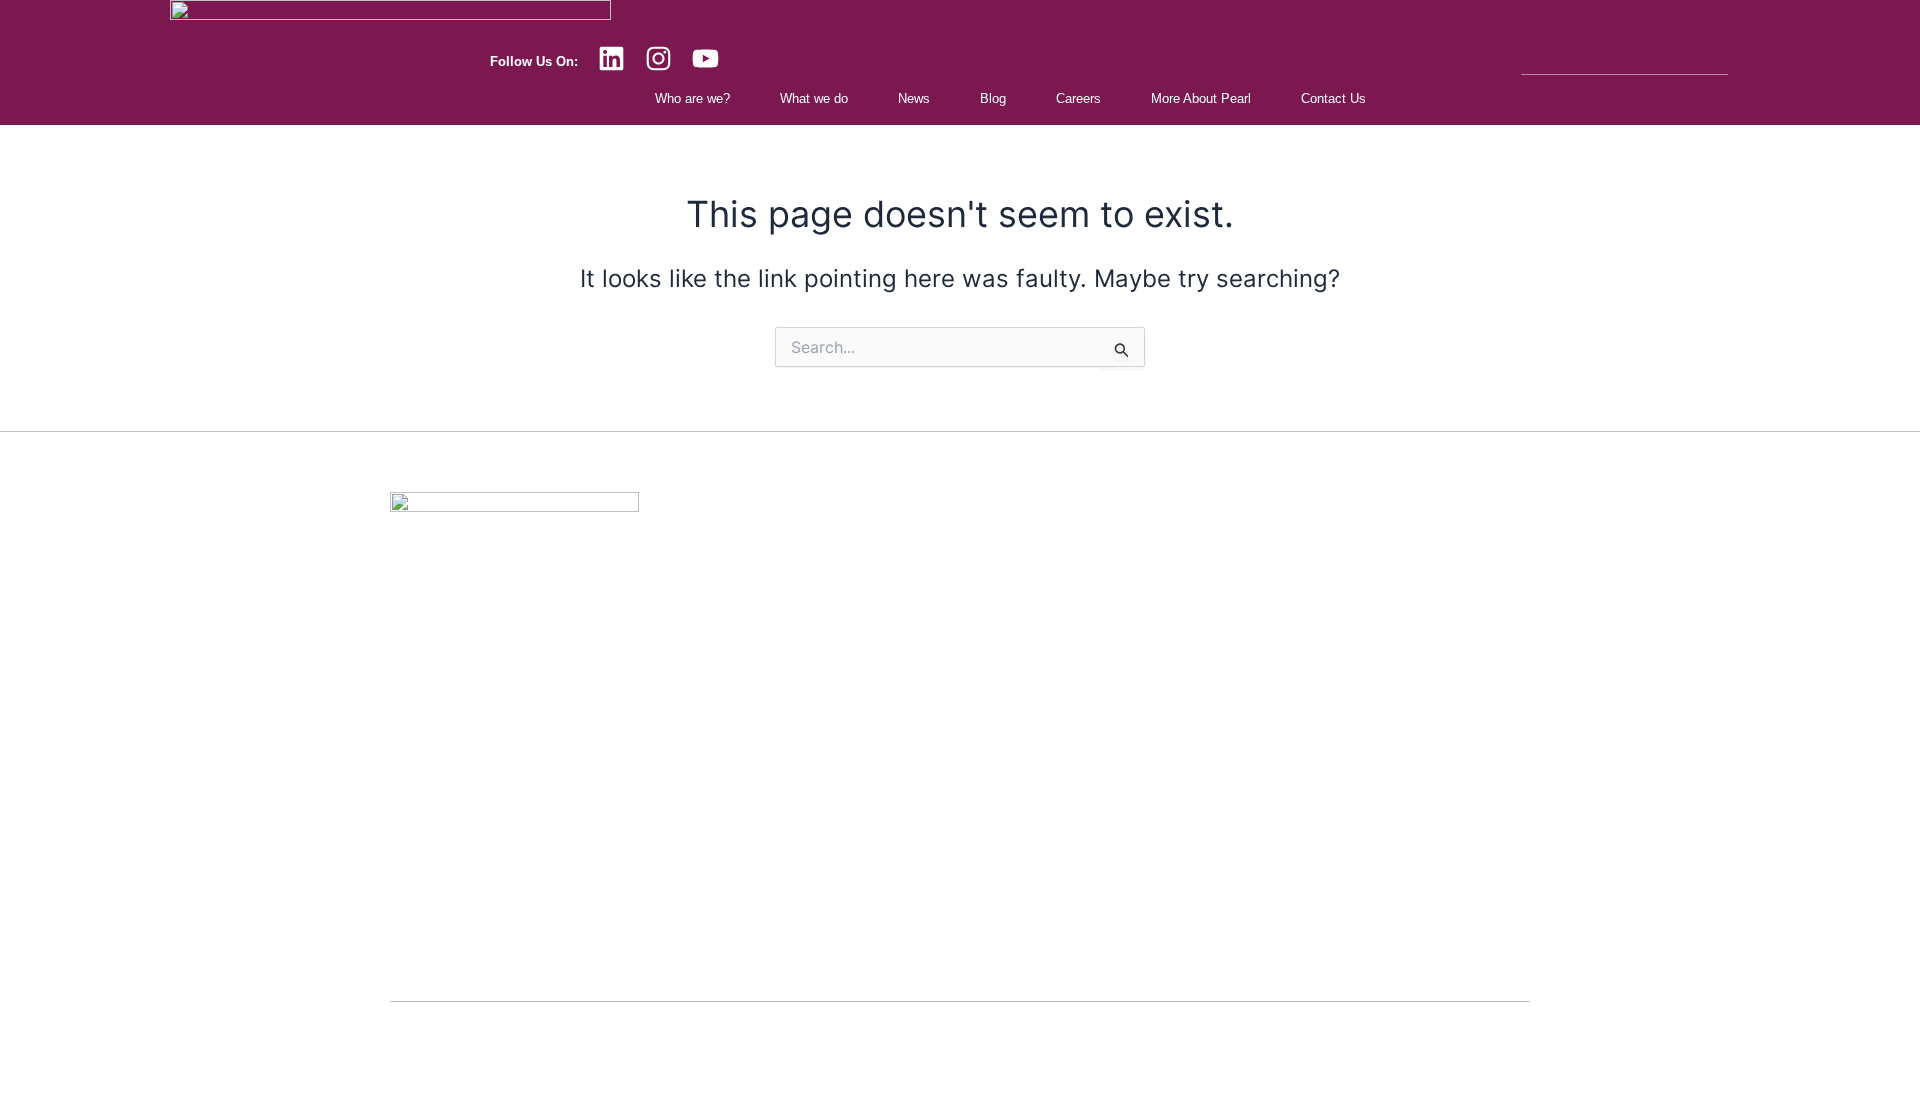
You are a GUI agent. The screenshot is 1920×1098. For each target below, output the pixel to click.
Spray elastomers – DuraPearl (883, 626)
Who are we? (692, 98)
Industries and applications (1269, 554)
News (914, 98)
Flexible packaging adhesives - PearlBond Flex (932, 774)
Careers (1078, 98)
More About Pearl (1201, 98)
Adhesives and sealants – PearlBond (903, 737)
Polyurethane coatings (860, 700)
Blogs (1208, 665)
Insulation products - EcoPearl (883, 589)
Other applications (848, 921)
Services (821, 552)
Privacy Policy (960, 1067)
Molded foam (833, 847)
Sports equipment (847, 884)
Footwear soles (840, 811)
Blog (993, 98)
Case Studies (1231, 591)
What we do (814, 98)
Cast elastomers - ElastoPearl (883, 663)
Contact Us (1333, 98)
